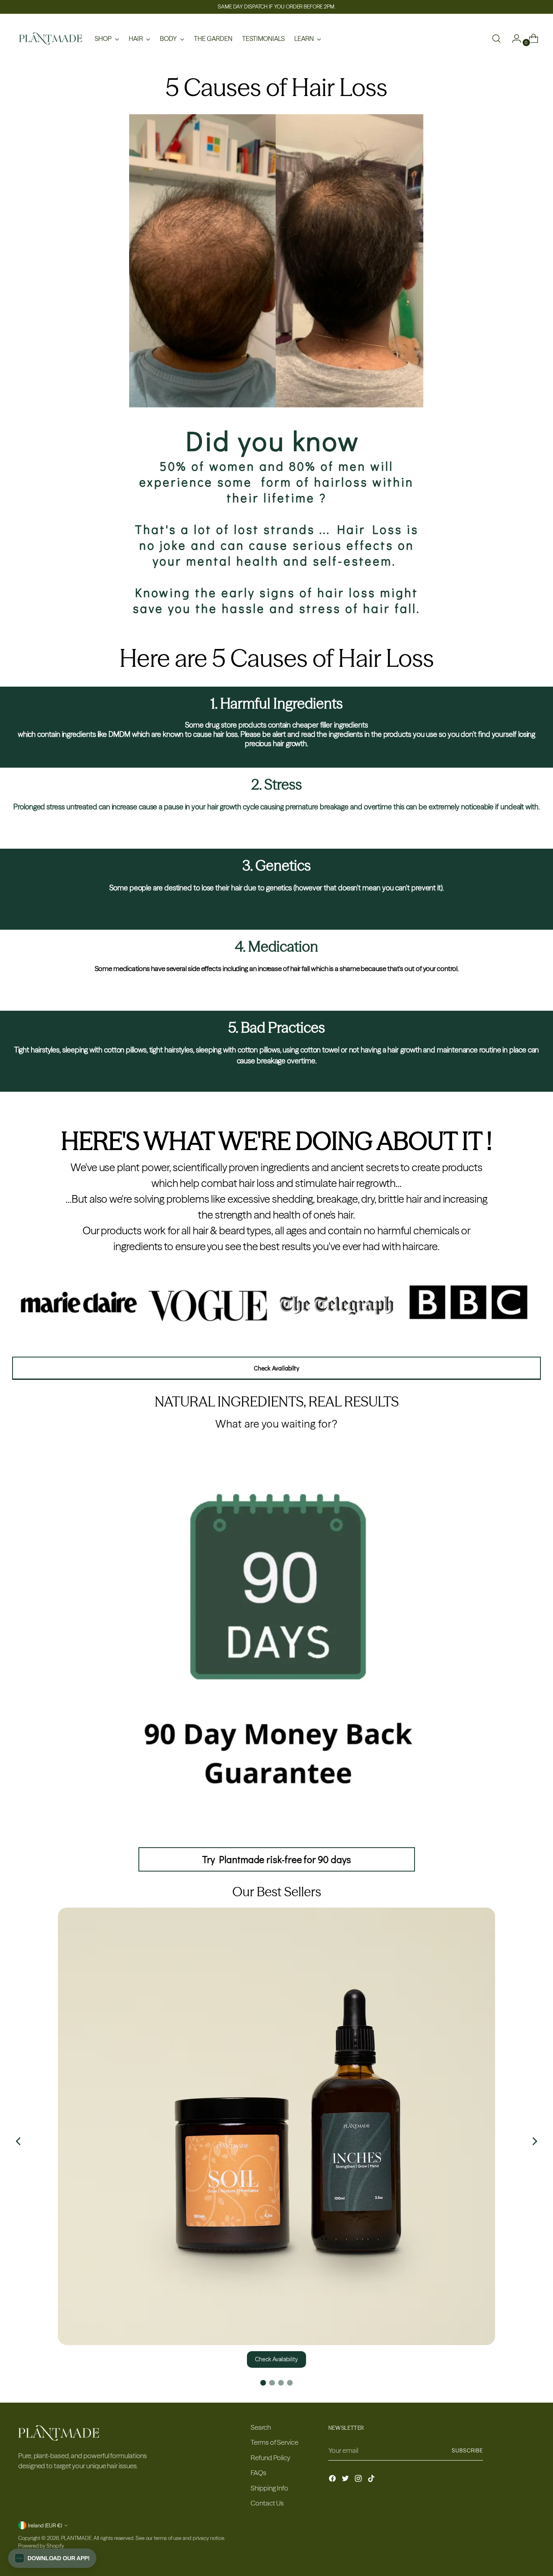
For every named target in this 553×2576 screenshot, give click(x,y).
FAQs (258, 2472)
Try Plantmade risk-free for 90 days (276, 1859)
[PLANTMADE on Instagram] (359, 2480)
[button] (52, 2558)
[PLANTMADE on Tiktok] (372, 2480)
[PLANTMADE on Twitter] (346, 2480)
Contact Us (267, 2503)
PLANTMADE (76, 2538)
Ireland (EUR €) (45, 2525)
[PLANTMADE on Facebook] (333, 2480)
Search (261, 2427)
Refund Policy (270, 2458)
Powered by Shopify (41, 2546)
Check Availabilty (277, 1368)
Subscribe (467, 2450)
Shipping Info (269, 2488)
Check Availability (276, 2359)
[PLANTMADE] (51, 38)
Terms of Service (274, 2442)
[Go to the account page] (513, 38)
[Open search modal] (496, 38)
